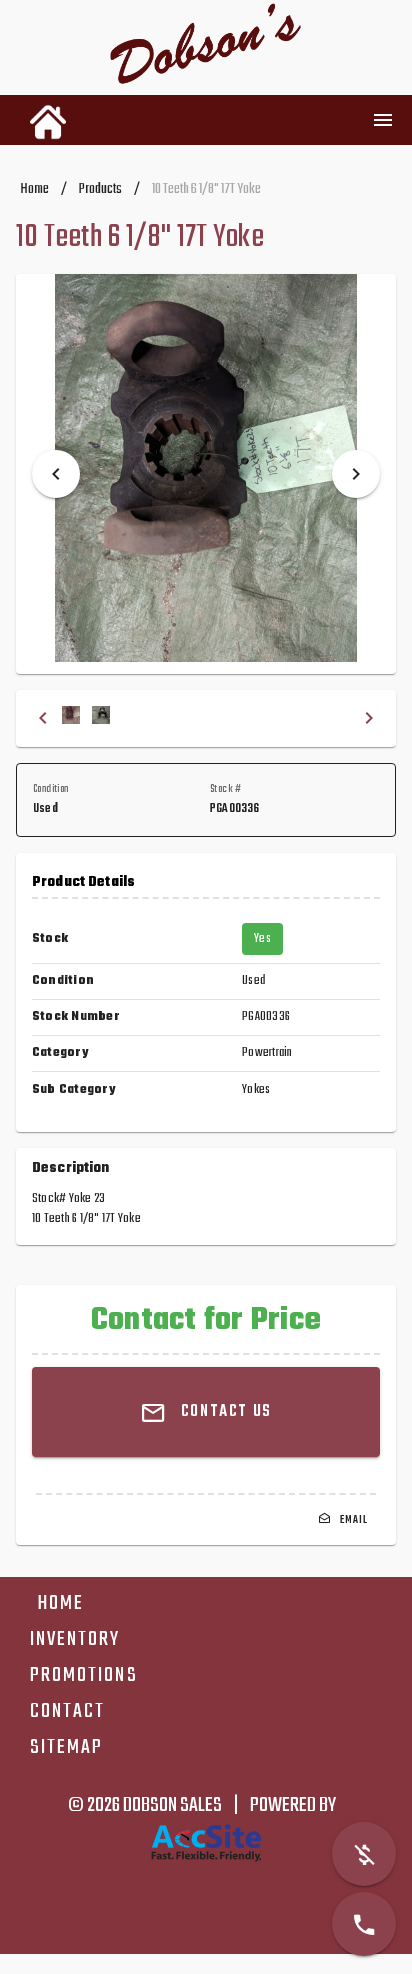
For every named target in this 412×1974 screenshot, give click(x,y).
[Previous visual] (56, 474)
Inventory (75, 1639)
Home (34, 189)
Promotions (84, 1675)
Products (100, 189)
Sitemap (66, 1747)
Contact (67, 1711)
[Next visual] (356, 474)
